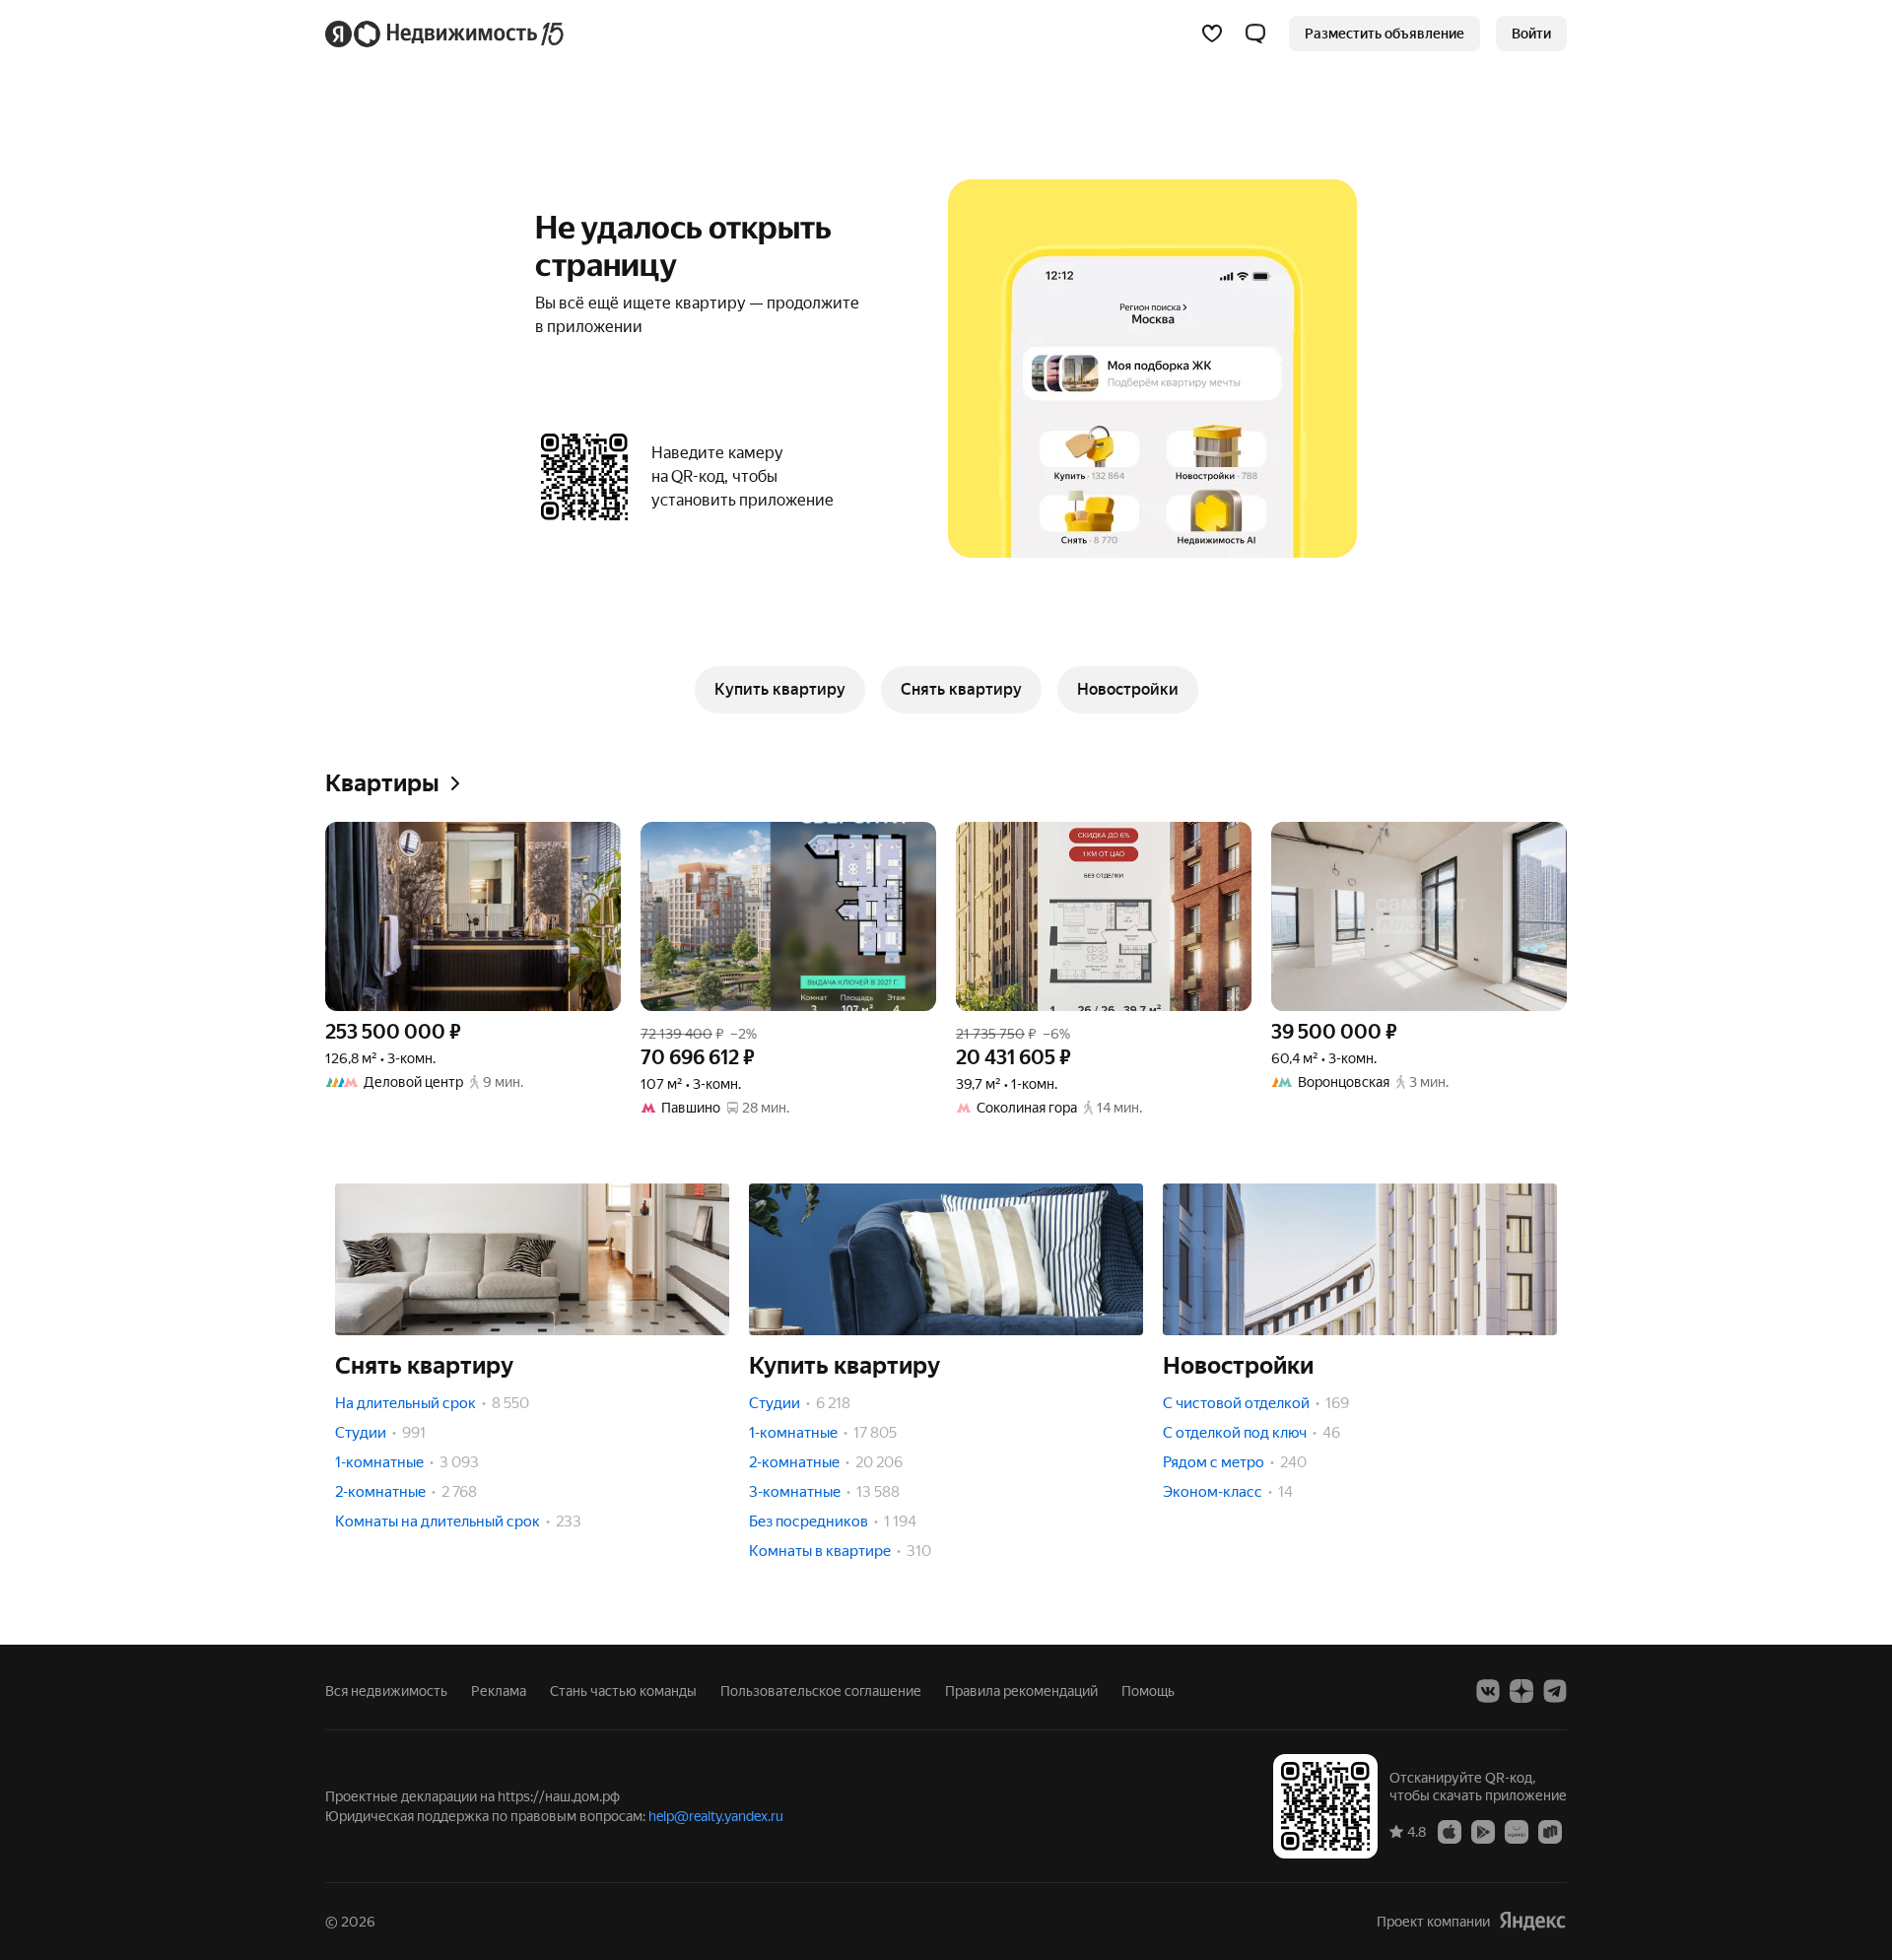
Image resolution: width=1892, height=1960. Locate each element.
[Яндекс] (1532, 1921)
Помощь (1148, 1691)
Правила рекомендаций (1021, 1691)
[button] (1255, 34)
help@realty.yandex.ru (716, 1816)
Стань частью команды (623, 1691)
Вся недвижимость (386, 1691)
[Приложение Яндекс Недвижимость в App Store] (1450, 1831)
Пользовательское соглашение (821, 1691)
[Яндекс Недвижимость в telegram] (1555, 1691)
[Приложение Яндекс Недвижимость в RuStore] (1550, 1831)
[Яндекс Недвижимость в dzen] (1521, 1691)
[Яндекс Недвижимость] (446, 34)
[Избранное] (1212, 34)
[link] (1531, 34)
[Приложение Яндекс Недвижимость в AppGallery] (1517, 1831)
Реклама (499, 1691)
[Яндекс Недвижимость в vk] (1488, 1691)
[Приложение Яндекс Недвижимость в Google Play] (1483, 1831)
